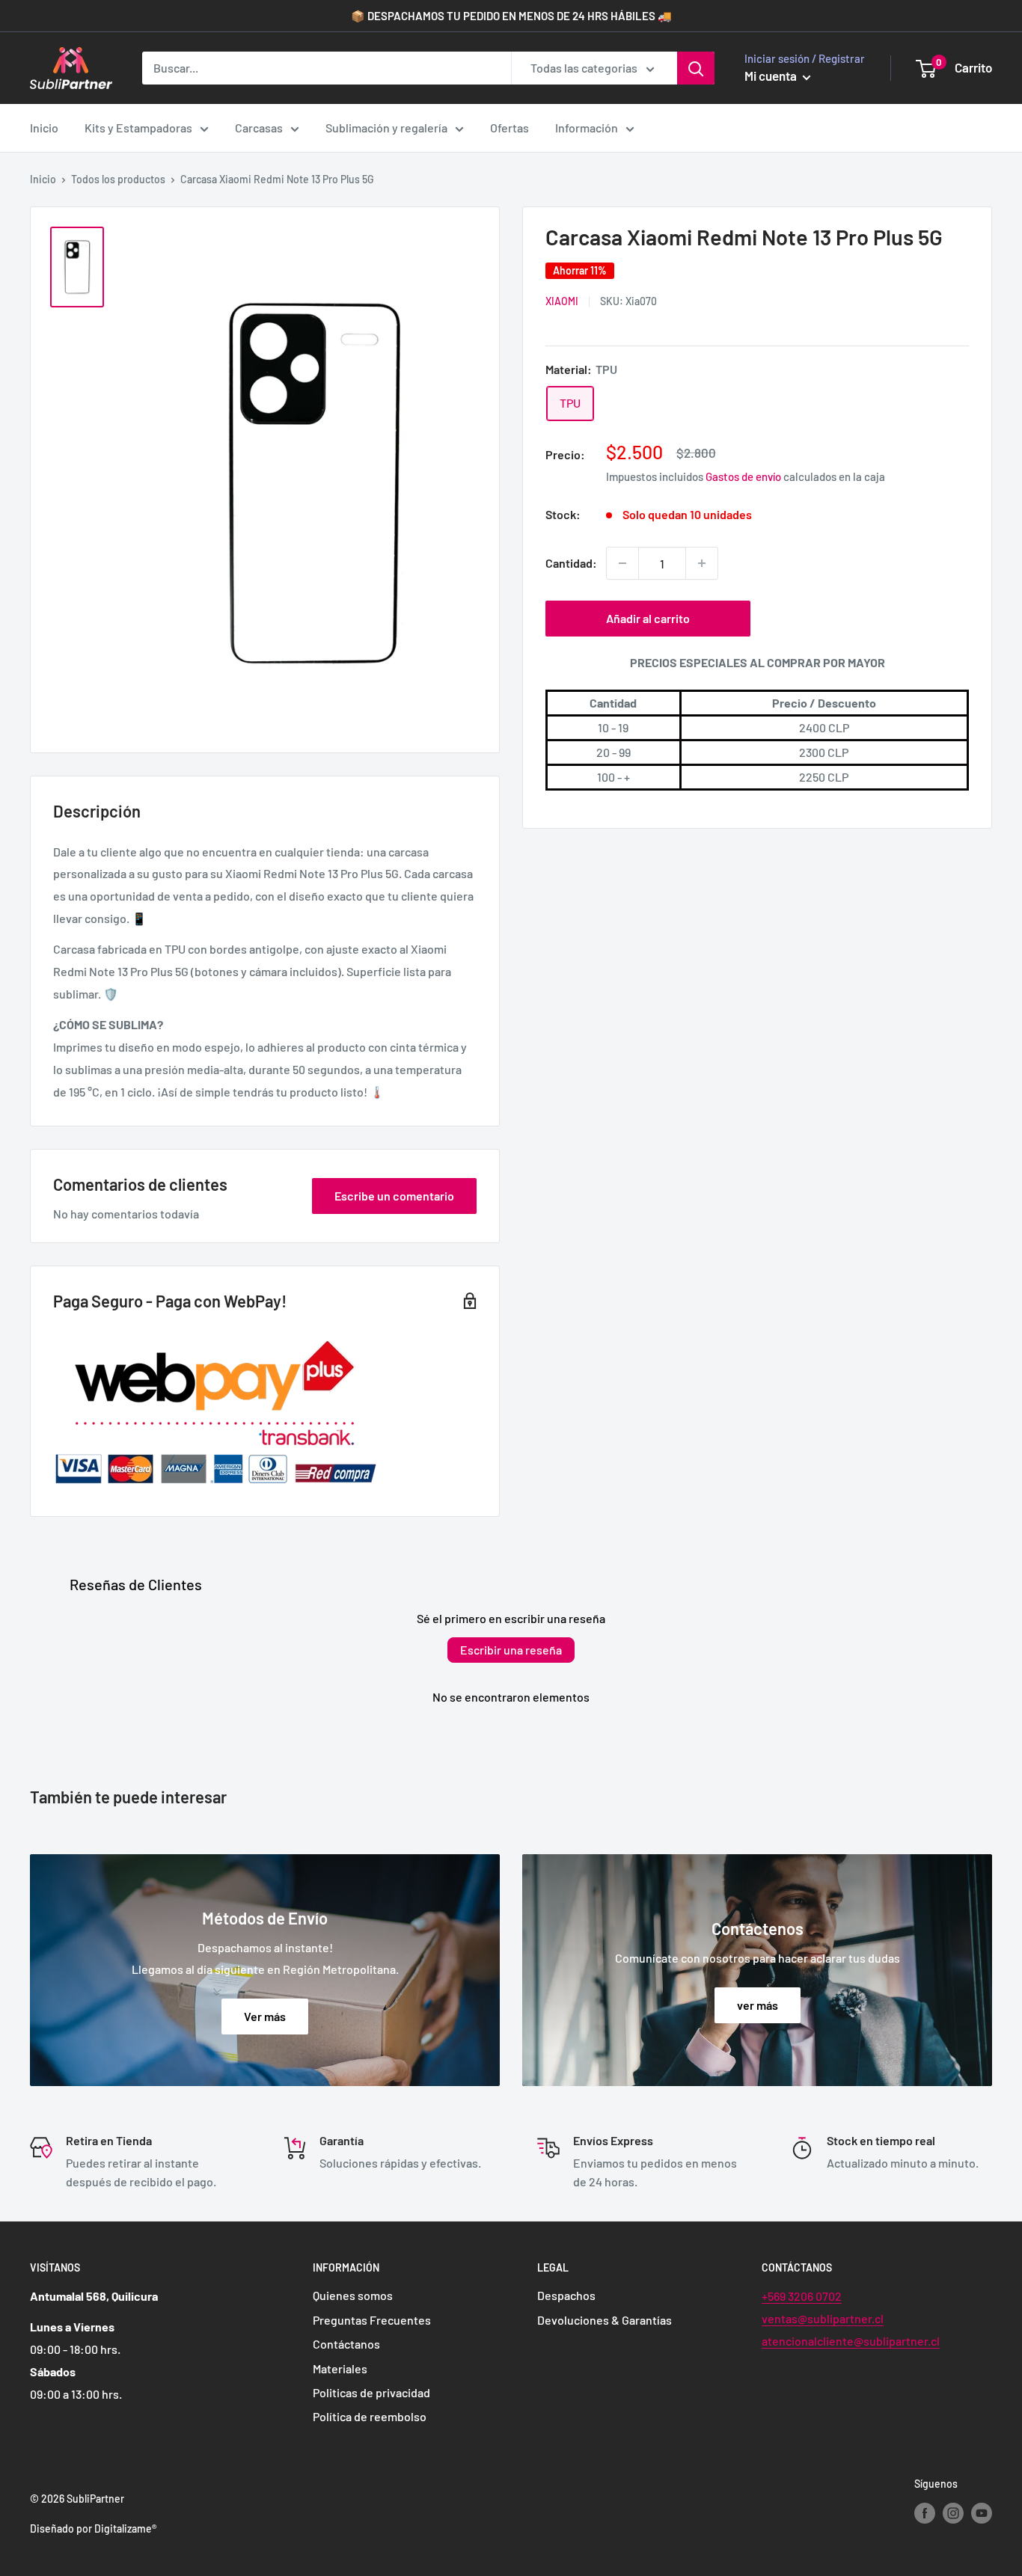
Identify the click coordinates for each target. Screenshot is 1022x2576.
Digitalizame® (125, 2529)
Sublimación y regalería (386, 128)
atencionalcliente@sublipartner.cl (851, 2341)
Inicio (44, 128)
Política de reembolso (370, 2416)
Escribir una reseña (511, 1650)
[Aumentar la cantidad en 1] (702, 563)
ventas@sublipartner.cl (823, 2318)
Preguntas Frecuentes (372, 2320)
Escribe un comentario (394, 1196)
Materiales (340, 2368)
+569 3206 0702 (802, 2296)
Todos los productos (118, 179)
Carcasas (259, 128)
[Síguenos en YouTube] (982, 2512)
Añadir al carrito (648, 618)
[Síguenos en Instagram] (953, 2512)
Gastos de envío (743, 477)
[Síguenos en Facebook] (925, 2512)
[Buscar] (696, 68)
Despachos (566, 2295)
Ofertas (510, 128)
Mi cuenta (772, 76)
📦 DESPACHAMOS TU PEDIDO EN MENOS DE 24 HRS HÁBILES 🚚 (511, 16)
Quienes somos (353, 2295)
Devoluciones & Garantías (605, 2320)
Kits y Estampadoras (138, 128)
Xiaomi (562, 302)
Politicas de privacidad (371, 2392)
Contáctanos (346, 2344)
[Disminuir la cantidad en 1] (622, 563)
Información (587, 128)
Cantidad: (571, 564)
